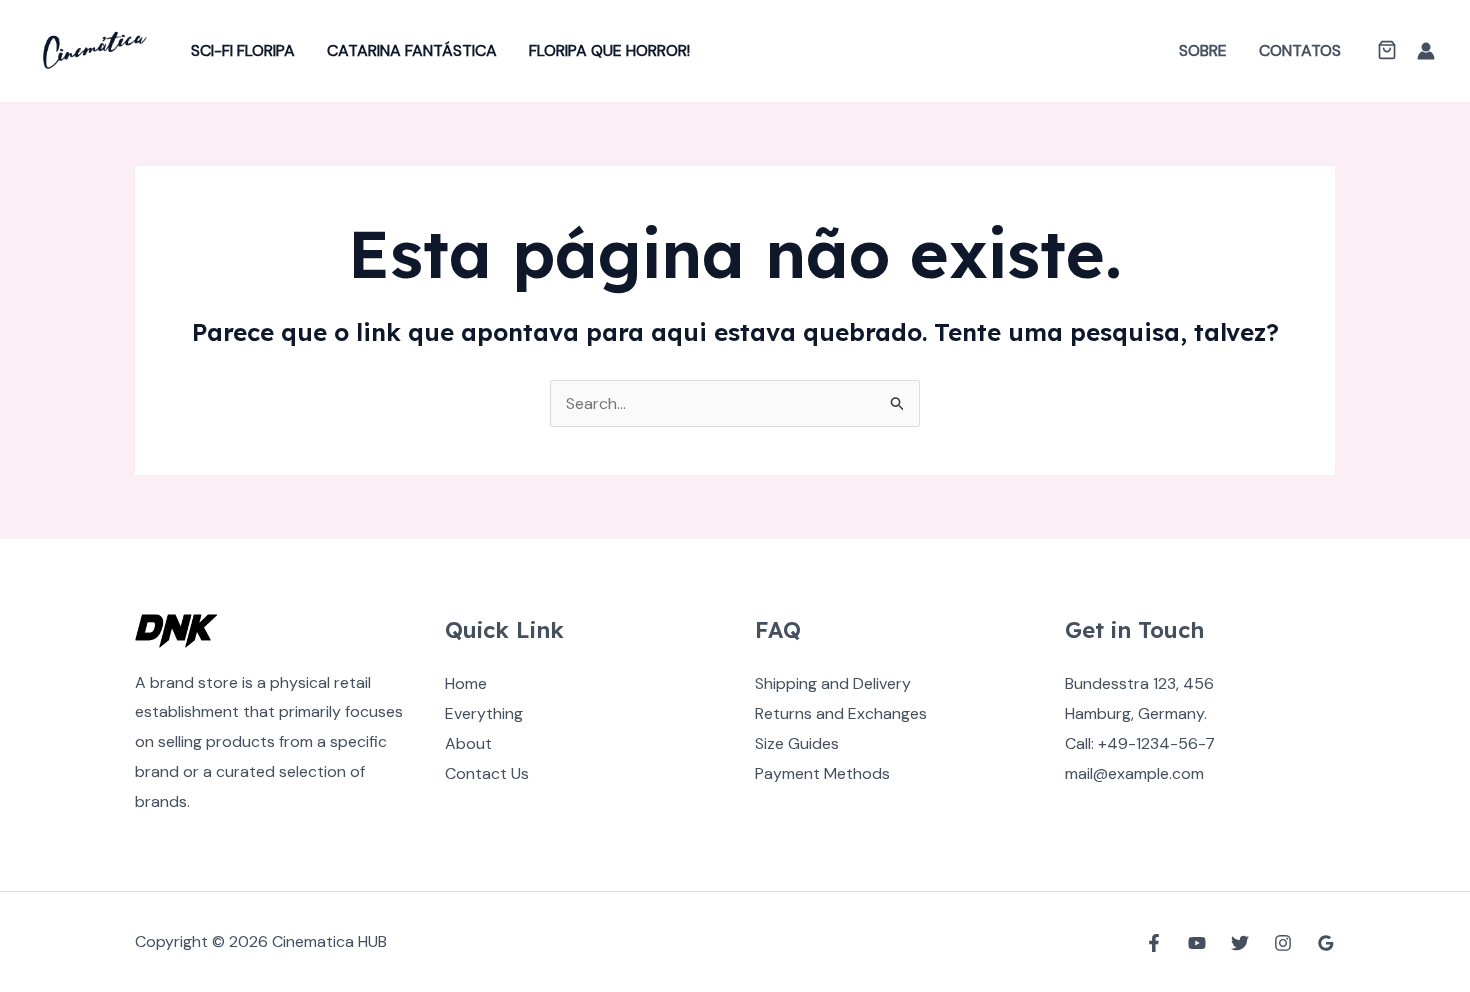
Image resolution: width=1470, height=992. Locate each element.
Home (466, 683)
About (468, 743)
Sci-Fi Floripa (243, 50)
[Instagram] (1283, 943)
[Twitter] (1240, 943)
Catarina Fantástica (412, 50)
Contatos (1300, 50)
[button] (1387, 52)
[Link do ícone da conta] (1426, 51)
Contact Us (487, 773)
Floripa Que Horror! (609, 50)
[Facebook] (1154, 943)
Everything (484, 713)
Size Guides (797, 743)
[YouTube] (1197, 943)
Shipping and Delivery (833, 683)
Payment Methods (822, 773)
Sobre (1203, 50)
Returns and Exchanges (841, 713)
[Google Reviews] (1326, 943)
